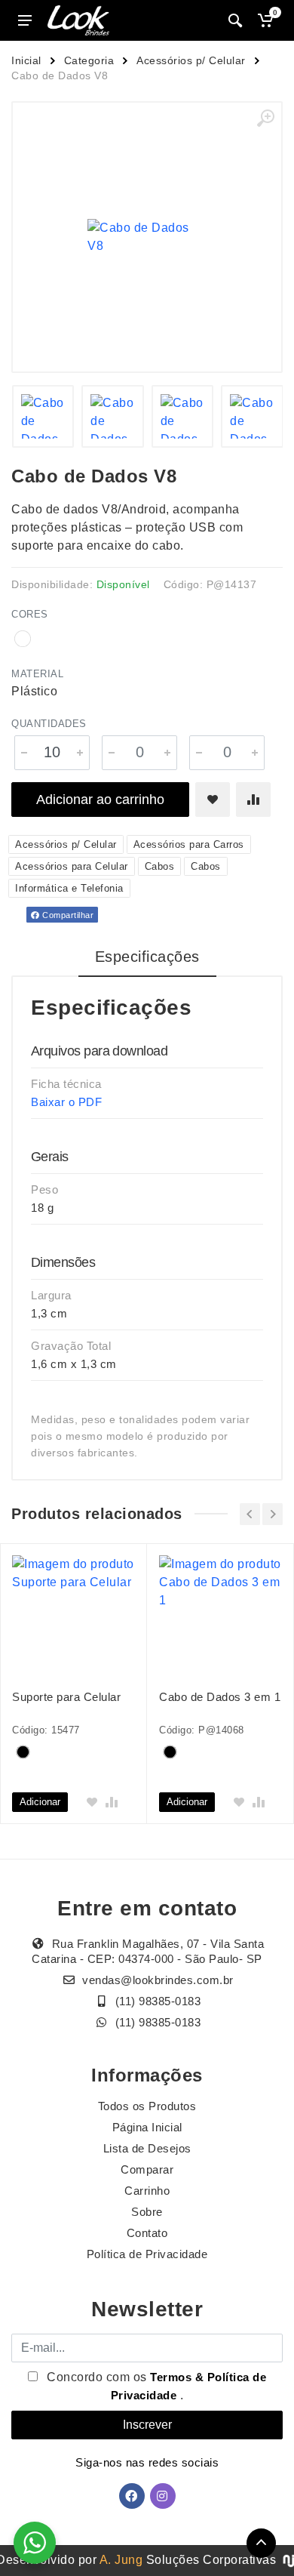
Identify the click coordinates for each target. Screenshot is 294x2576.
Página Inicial (147, 2127)
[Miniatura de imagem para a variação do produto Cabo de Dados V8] (252, 416)
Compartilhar (67, 915)
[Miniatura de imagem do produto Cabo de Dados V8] (43, 416)
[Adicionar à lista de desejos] (213, 800)
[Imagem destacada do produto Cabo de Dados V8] (147, 237)
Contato (147, 2233)
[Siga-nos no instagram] (163, 2496)
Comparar (147, 2169)
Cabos (160, 866)
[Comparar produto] (253, 800)
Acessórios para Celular (72, 866)
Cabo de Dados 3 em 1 (220, 1697)
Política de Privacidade (147, 2254)
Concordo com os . (155, 2386)
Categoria (89, 60)
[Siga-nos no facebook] (132, 2496)
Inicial (26, 60)
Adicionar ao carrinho (100, 800)
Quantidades (49, 724)
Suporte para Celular (66, 1697)
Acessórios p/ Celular (191, 60)
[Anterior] (250, 1514)
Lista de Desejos (147, 2148)
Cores (30, 614)
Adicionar (40, 1802)
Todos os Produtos (147, 2106)
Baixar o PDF (66, 1102)
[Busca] (235, 20)
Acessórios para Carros (189, 844)
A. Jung (121, 2560)
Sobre (147, 2212)
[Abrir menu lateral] (25, 20)
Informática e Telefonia (69, 888)
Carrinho (147, 2191)
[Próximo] (273, 1514)
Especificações (147, 957)
